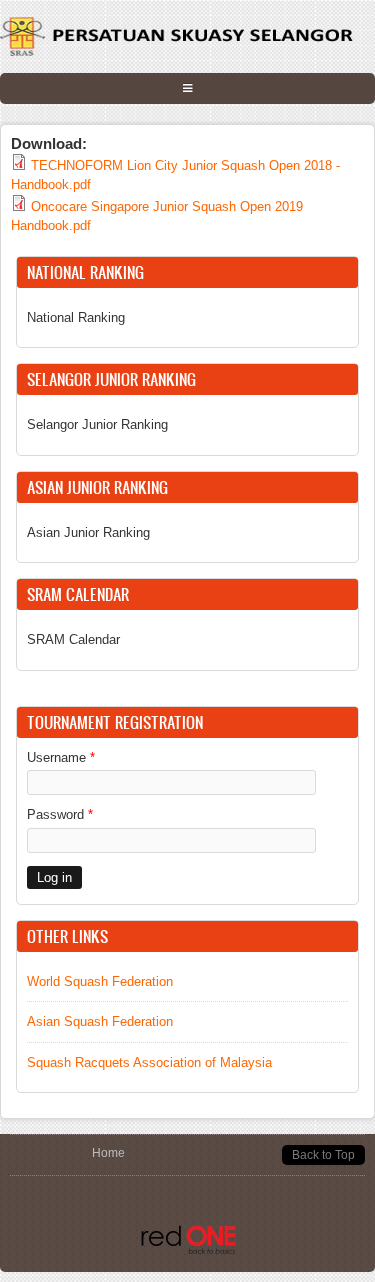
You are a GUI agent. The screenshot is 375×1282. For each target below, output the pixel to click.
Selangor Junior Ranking (97, 424)
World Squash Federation (100, 981)
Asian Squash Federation (100, 1021)
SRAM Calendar (73, 639)
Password (60, 814)
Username (61, 757)
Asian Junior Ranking (88, 532)
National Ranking (76, 317)
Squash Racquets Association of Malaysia (149, 1062)
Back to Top (323, 1155)
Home (108, 1153)
